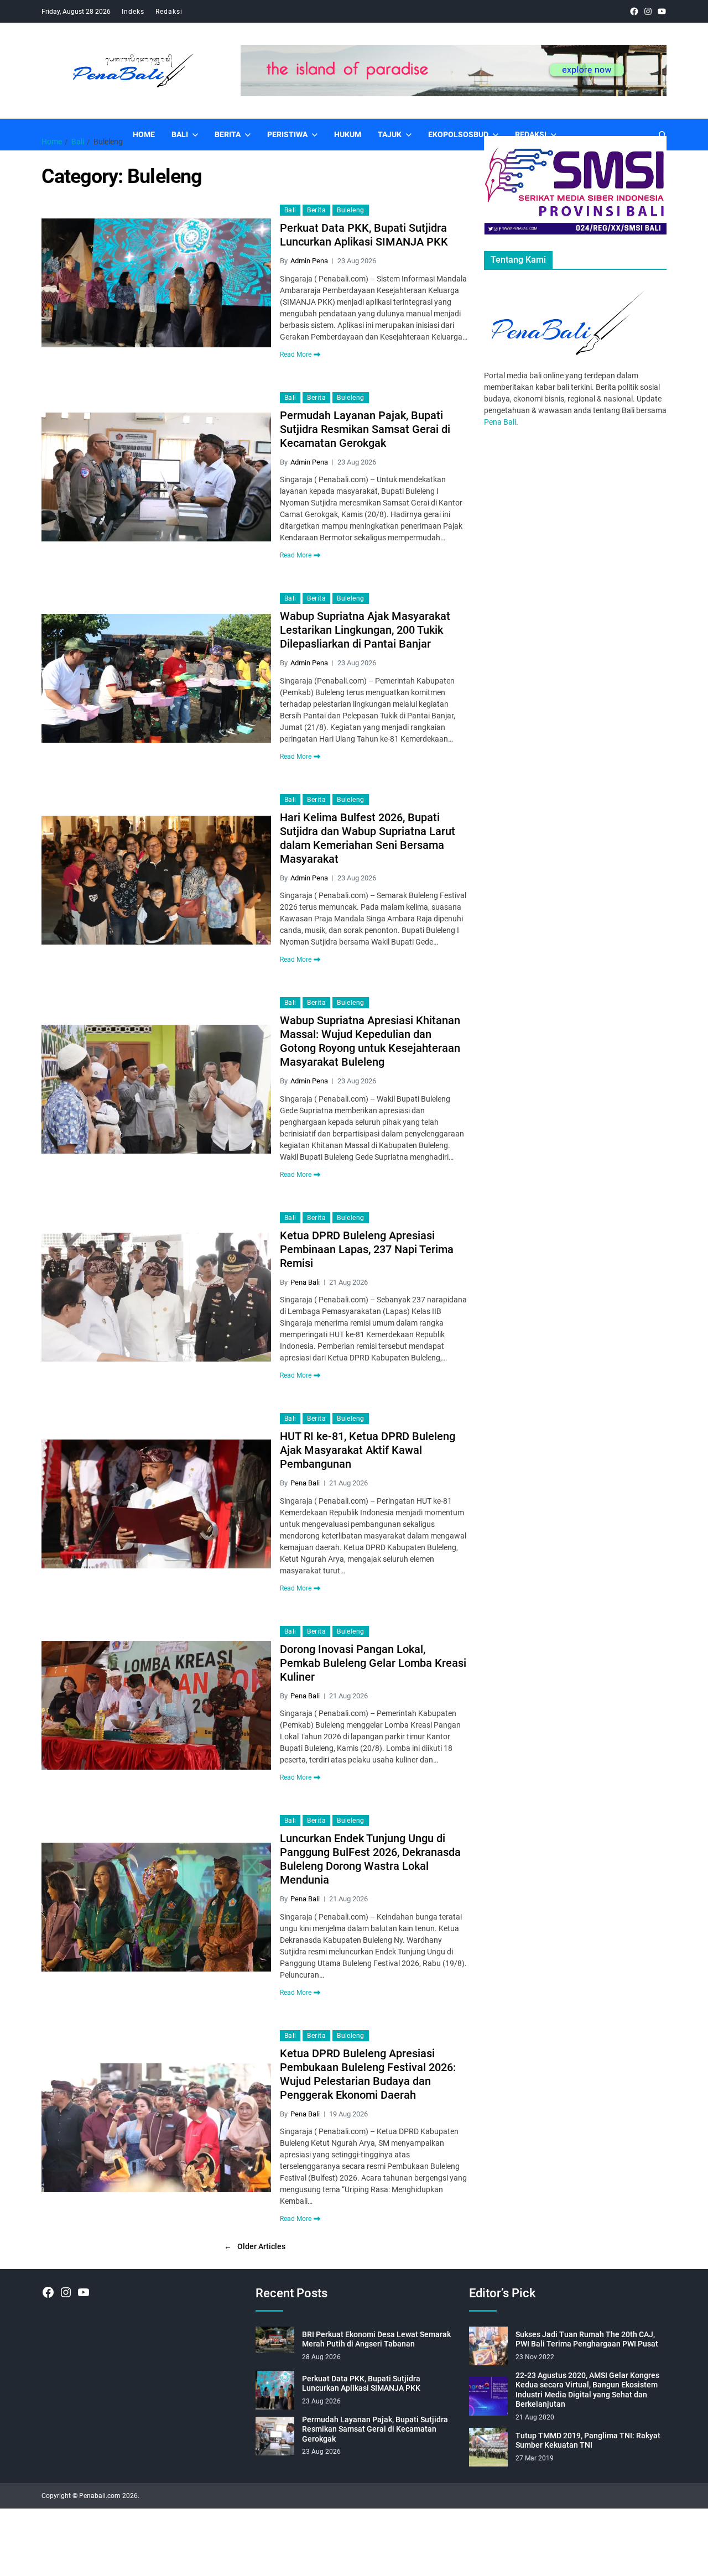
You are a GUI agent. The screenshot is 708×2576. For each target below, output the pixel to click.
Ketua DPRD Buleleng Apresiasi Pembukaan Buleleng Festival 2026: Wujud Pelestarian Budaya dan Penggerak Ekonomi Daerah (368, 2074)
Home (144, 134)
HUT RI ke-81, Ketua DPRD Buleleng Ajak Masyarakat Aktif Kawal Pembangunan (368, 1450)
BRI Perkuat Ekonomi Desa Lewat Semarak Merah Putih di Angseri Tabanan (376, 2339)
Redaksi (169, 12)
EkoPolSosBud (458, 134)
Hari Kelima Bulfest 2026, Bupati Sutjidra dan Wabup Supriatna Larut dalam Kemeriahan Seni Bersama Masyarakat (368, 838)
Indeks (133, 12)
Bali (180, 134)
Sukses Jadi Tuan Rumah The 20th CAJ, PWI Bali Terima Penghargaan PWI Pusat (587, 2339)
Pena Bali (305, 1282)
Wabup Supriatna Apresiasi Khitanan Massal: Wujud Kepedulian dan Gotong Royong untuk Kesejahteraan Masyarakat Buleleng (370, 1041)
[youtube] (662, 11)
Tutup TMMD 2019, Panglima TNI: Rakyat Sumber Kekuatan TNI (588, 2441)
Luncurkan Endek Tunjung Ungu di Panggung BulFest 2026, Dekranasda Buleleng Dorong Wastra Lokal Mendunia (370, 1859)
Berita (228, 134)
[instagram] (648, 11)
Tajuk (390, 134)
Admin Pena (309, 261)
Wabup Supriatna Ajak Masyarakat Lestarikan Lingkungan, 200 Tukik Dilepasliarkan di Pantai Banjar (365, 630)
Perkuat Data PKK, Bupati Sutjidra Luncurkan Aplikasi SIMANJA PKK (364, 235)
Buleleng (351, 210)
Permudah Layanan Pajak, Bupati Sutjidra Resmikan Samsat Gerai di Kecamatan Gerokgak (365, 429)
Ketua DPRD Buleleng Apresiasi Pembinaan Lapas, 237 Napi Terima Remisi (367, 1249)
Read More (296, 354)
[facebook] (634, 11)
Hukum (348, 134)
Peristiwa (287, 134)
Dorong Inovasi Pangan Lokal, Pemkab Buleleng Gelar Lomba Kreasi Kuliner (373, 1663)
